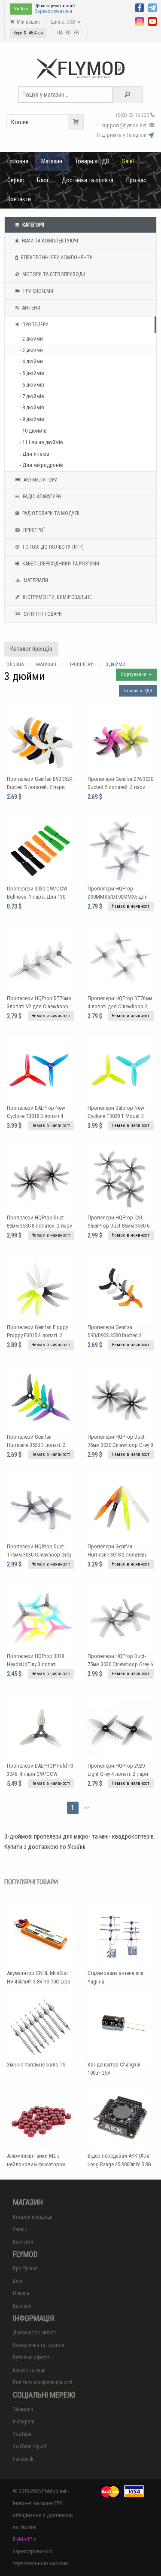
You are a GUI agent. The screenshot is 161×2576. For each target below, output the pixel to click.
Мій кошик (28, 22)
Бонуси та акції (29, 2370)
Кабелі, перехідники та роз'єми (60, 564)
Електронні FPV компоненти (56, 258)
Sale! (128, 161)
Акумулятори (40, 480)
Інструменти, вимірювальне (57, 597)
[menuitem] (18, 161)
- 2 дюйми (31, 339)
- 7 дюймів (32, 396)
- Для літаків (35, 454)
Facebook (23, 2459)
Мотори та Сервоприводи (53, 274)
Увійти (21, 9)
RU (68, 33)
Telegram (23, 2409)
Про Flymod (25, 2269)
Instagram (24, 2422)
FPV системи (38, 291)
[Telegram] (152, 7)
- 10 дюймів (33, 431)
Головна (18, 161)
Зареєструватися (53, 11)
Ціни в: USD (64, 22)
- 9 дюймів (32, 419)
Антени (31, 308)
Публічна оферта (31, 2358)
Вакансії (22, 2306)
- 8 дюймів (32, 407)
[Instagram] (140, 21)
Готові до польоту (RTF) (53, 547)
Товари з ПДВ (92, 161)
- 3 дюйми (31, 350)
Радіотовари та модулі (50, 513)
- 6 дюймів (32, 385)
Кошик (20, 122)
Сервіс (16, 180)
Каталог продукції (33, 2217)
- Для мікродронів (41, 465)
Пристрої (33, 530)
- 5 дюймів (32, 373)
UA (60, 33)
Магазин (52, 161)
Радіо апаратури (41, 497)
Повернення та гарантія (39, 2345)
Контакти (19, 199)
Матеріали (35, 580)
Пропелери (35, 325)
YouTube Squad (30, 2447)
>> (86, 1808)
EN (76, 33)
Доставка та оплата (88, 180)
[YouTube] (152, 21)
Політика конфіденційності (43, 2383)
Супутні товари (42, 614)
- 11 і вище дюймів (41, 442)
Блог (43, 180)
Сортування (134, 674)
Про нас (136, 180)
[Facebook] (140, 7)
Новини (21, 2294)
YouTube (22, 2434)
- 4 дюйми (31, 361)
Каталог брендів (31, 649)
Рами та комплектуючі (49, 241)
